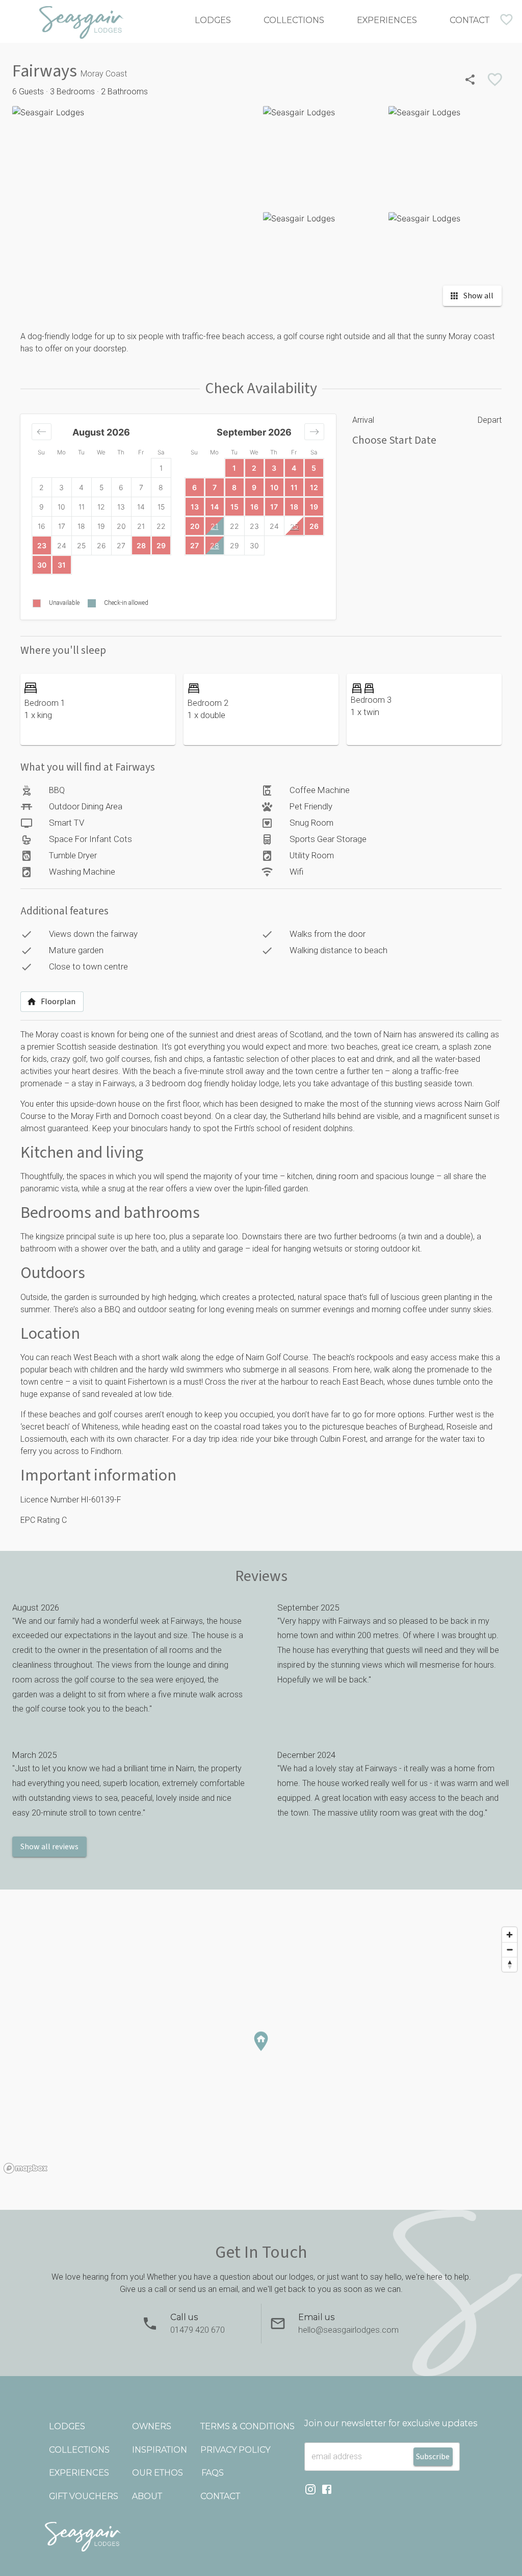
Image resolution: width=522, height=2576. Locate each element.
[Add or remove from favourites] (495, 80)
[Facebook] (327, 2491)
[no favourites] (506, 20)
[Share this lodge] (470, 80)
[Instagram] (310, 2491)
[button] (42, 432)
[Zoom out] (510, 1949)
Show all (478, 296)
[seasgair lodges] (261, 2537)
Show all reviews (49, 1847)
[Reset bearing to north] (510, 1964)
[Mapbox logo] (25, 2168)
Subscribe (433, 2457)
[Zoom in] (510, 1935)
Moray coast (59, 1035)
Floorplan (58, 1002)
